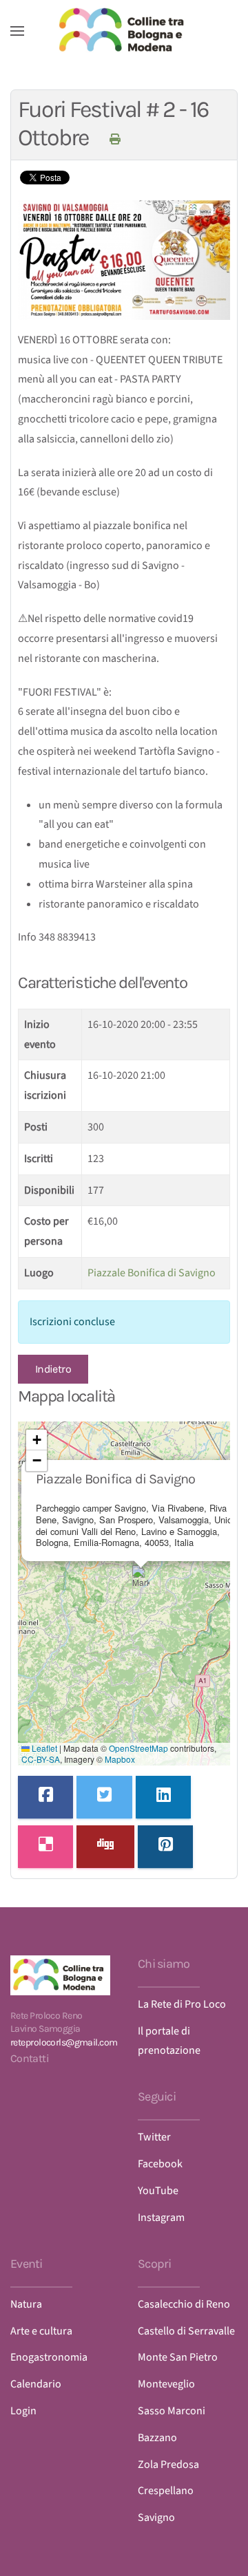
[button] (17, 31)
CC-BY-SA (41, 1759)
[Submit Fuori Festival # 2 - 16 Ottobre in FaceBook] (45, 1797)
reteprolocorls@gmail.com (64, 2042)
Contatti (30, 2058)
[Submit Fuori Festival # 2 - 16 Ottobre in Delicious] (45, 1847)
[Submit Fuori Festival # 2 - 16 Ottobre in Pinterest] (165, 1847)
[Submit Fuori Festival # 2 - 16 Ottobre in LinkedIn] (163, 1797)
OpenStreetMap (138, 1748)
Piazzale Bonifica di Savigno (152, 1273)
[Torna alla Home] (124, 31)
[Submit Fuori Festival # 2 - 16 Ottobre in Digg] (105, 1847)
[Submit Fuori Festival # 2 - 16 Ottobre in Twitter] (104, 1797)
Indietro (53, 1369)
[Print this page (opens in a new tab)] (115, 139)
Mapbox (120, 1759)
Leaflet (43, 1748)
